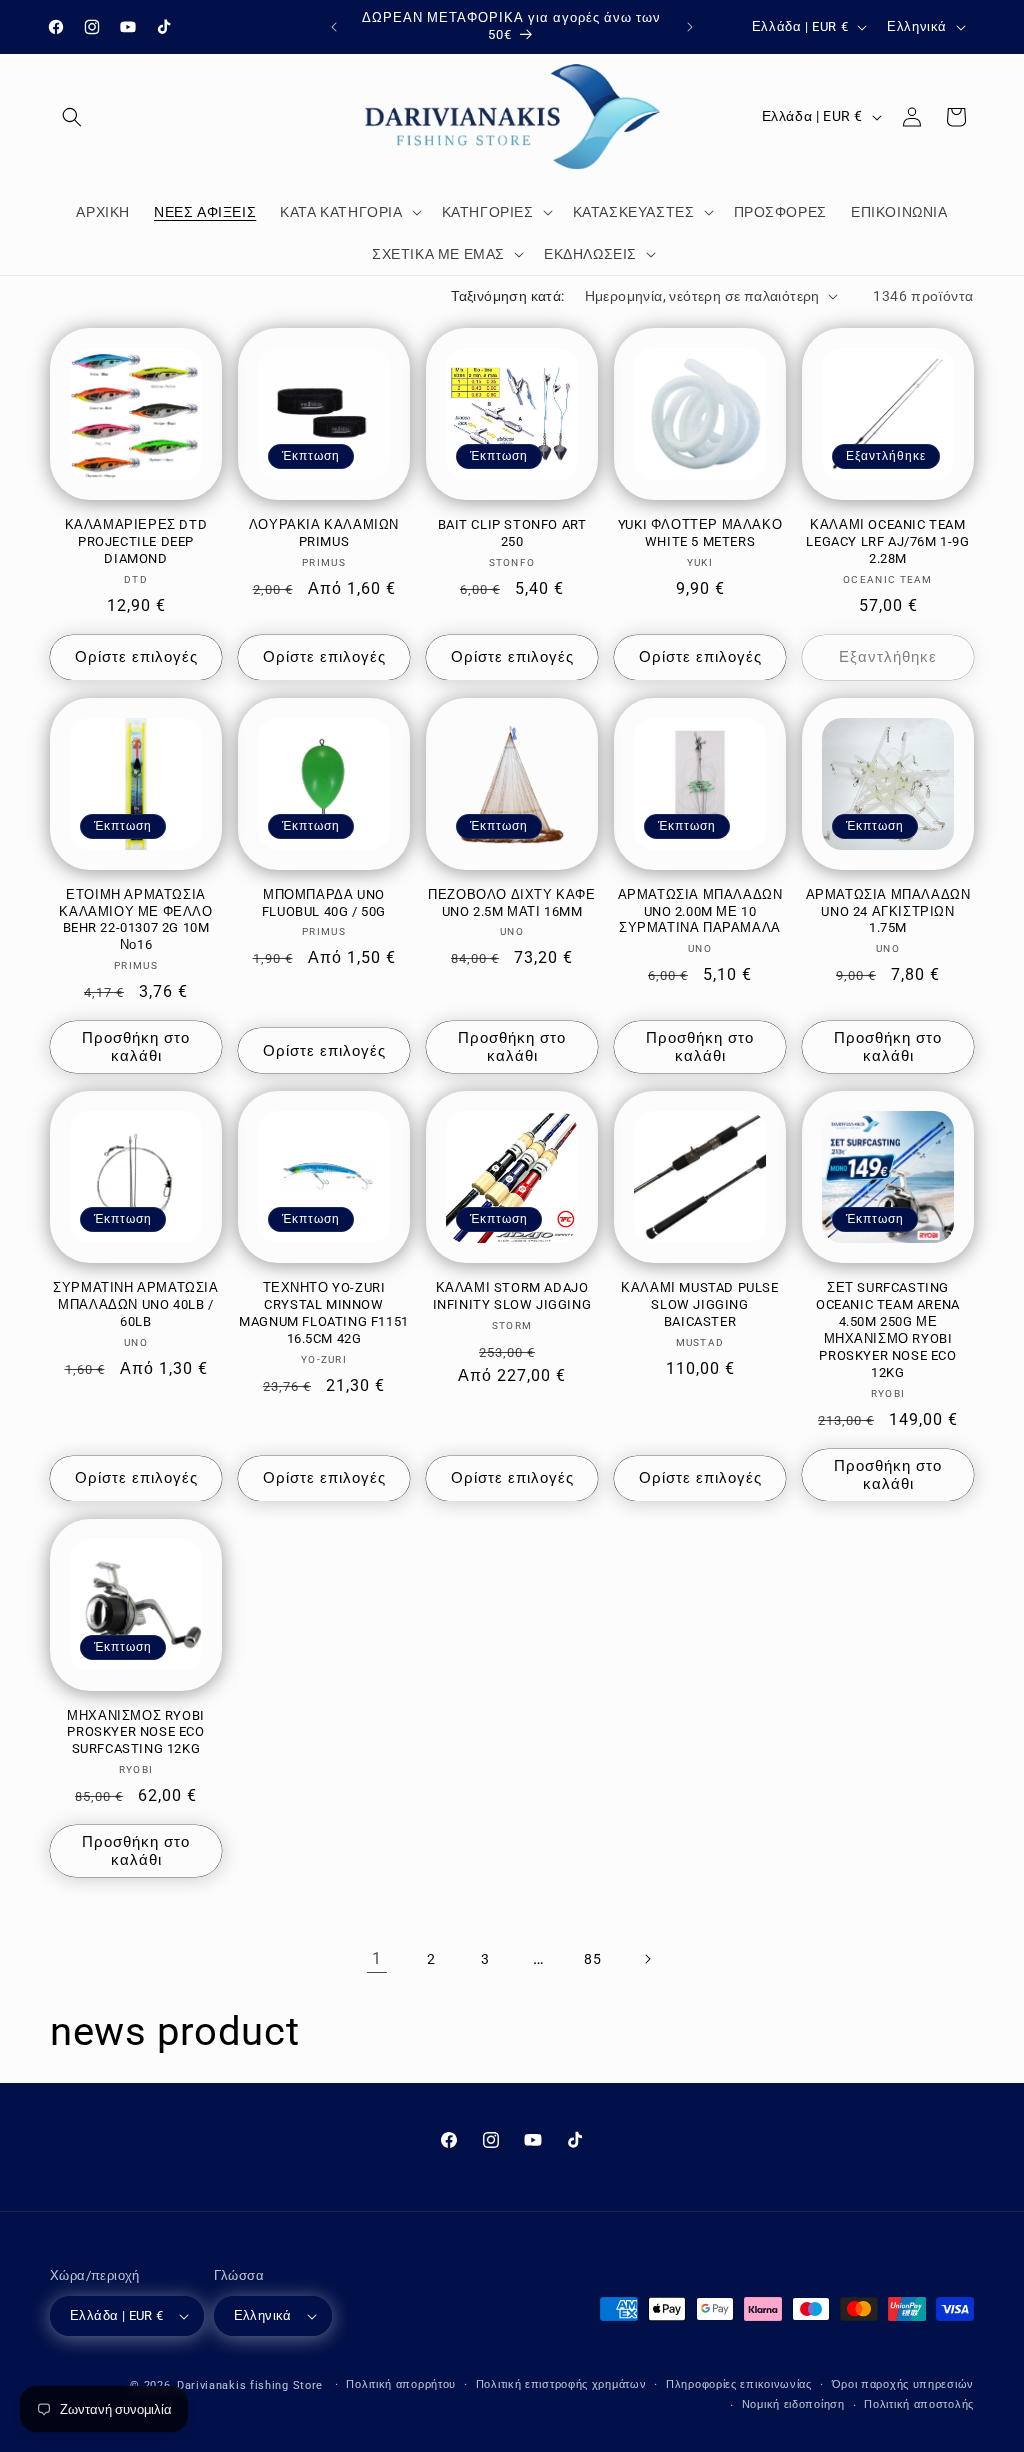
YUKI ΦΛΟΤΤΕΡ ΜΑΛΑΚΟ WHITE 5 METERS (700, 533)
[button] (72, 117)
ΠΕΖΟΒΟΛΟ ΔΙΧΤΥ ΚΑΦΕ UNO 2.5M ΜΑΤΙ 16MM (511, 903)
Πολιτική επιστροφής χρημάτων (561, 2384)
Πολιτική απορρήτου (401, 2384)
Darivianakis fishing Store (250, 2385)
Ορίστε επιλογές (136, 657)
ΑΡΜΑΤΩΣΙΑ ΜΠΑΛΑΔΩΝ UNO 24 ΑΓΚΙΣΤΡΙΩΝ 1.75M (888, 911)
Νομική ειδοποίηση (793, 2404)
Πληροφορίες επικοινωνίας (739, 2384)
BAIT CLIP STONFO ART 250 (512, 533)
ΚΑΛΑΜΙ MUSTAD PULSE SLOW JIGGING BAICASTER (699, 1304)
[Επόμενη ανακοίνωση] (690, 27)
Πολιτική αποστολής (919, 2404)
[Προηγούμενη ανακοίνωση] (334, 27)
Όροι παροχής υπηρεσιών (903, 2384)
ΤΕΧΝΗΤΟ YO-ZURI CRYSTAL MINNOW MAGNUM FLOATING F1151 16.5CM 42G (324, 1313)
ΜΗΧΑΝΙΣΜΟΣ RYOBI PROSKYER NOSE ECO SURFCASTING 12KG (136, 1732)
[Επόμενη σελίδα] (647, 1959)
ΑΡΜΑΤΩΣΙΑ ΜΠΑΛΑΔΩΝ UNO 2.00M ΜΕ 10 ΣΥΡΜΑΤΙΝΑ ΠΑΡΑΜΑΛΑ (700, 911)
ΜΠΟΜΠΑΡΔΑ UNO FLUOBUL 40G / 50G (324, 903)
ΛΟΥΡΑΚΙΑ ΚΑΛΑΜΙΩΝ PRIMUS (324, 533)
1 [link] (377, 1958)
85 (592, 1959)
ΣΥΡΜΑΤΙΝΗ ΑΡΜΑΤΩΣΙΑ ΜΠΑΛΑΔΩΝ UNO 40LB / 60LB (135, 1304)
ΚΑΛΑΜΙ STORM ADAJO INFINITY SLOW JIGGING (512, 1296)
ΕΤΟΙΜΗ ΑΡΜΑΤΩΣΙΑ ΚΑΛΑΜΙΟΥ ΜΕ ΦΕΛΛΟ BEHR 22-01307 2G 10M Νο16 (135, 920)
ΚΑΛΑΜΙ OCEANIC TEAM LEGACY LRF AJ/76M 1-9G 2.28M (887, 541)
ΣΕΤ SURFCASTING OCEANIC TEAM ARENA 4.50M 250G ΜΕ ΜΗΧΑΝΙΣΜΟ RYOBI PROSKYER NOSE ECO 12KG (888, 1329)
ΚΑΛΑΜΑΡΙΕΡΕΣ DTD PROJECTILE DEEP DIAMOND (136, 541)
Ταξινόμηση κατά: (507, 296)
